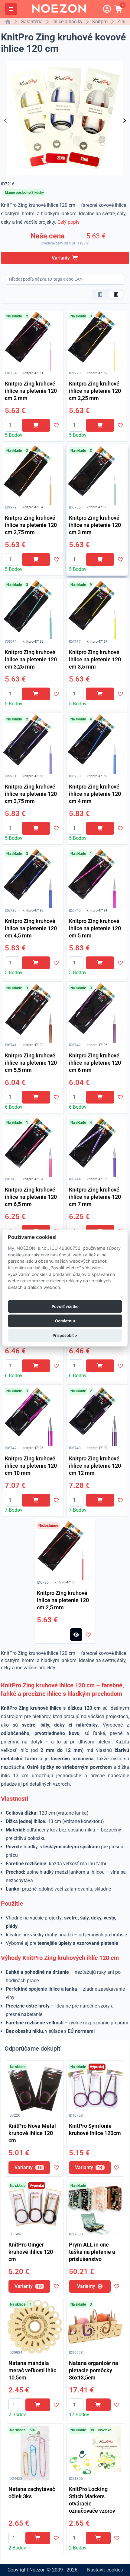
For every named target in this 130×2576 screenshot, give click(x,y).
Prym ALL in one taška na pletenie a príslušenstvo (92, 2252)
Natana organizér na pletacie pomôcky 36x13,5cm (94, 2370)
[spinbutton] (12, 425)
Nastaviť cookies (105, 2570)
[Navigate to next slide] (125, 121)
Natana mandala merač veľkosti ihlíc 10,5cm (32, 2370)
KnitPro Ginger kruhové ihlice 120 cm (31, 2252)
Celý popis (68, 222)
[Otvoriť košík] (119, 9)
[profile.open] (107, 9)
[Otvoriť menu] (11, 9)
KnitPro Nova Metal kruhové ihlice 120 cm (32, 2133)
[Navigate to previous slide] (5, 121)
